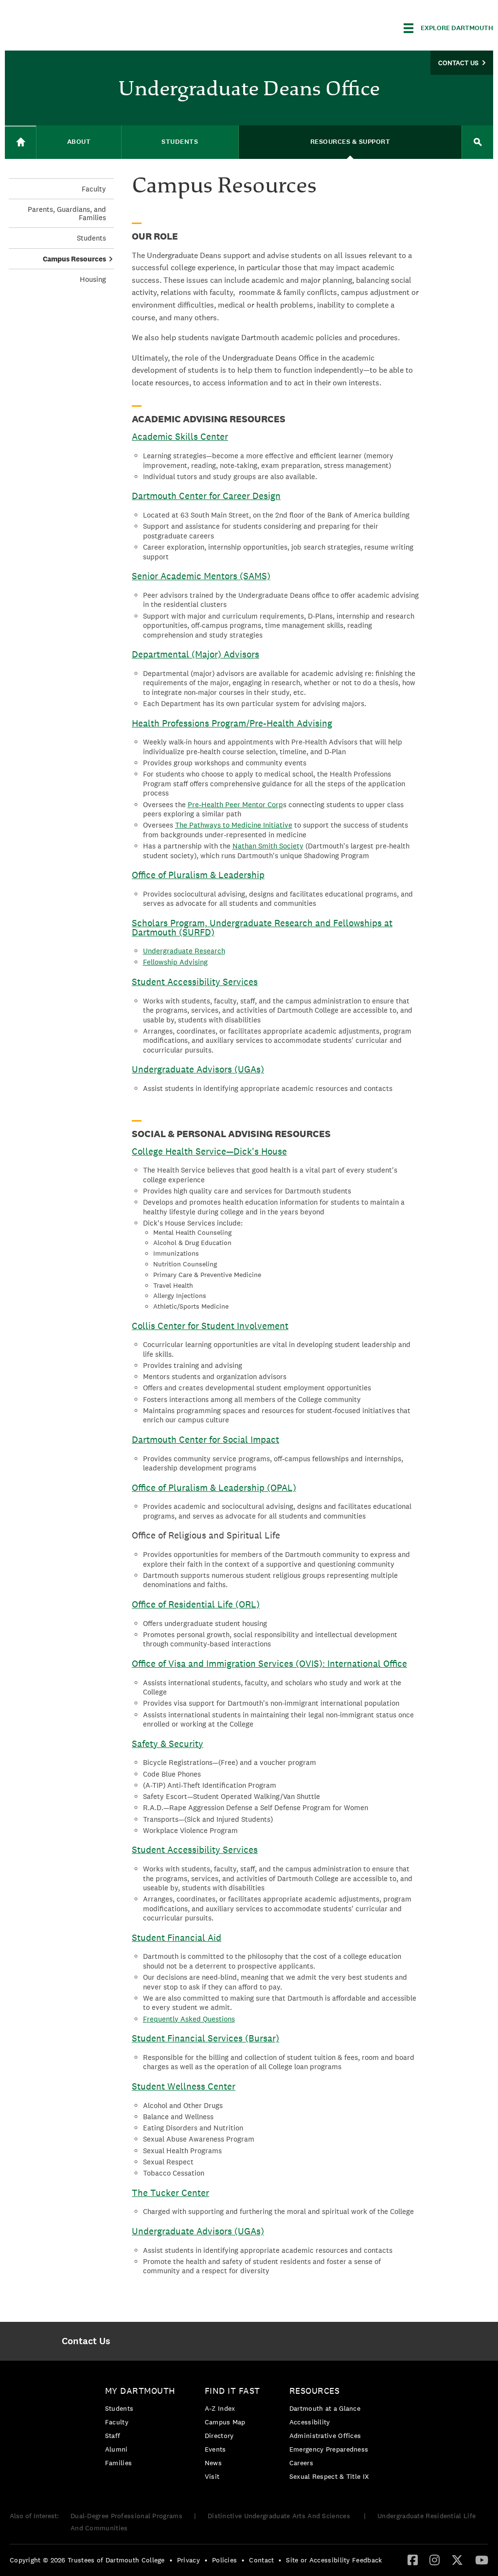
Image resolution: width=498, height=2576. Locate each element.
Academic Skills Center (180, 436)
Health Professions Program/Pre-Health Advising (232, 723)
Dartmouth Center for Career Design (206, 496)
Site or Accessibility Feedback (334, 2560)
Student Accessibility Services (195, 982)
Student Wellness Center (184, 2086)
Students (91, 238)
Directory (219, 2436)
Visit (212, 2476)
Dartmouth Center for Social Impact (205, 1439)
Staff (113, 2436)
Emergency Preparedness (329, 2449)
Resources (315, 2391)
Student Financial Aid (177, 1937)
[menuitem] (86, 2341)
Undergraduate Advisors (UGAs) (198, 1069)
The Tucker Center (170, 2193)
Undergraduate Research (184, 951)
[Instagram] (435, 2559)
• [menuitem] (171, 2560)
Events (215, 2449)
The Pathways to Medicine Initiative (234, 825)
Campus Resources (74, 259)
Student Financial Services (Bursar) (205, 2038)
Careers (301, 2463)
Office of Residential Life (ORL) (196, 1604)
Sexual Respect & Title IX (329, 2476)
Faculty (94, 189)
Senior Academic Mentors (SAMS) (201, 576)
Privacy (188, 2560)
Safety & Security (168, 1744)
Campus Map (225, 2422)
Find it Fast (232, 2391)
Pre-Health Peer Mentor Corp (235, 804)
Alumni (116, 2449)
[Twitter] (457, 2559)
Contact (261, 2560)
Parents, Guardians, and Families (67, 213)
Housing (93, 279)
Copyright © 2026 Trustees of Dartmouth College (87, 2560)
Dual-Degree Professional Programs (126, 2516)
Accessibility (310, 2422)
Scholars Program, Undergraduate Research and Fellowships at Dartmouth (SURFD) (262, 927)
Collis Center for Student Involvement (210, 1326)
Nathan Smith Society (268, 846)
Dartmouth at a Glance (325, 2408)
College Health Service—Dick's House (209, 1151)
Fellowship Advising (175, 962)
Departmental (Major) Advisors (196, 654)
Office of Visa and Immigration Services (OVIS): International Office (269, 1663)
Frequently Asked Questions (189, 2019)
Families (118, 2463)
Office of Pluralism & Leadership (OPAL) (214, 1487)
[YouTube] (482, 2559)
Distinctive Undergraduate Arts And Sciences (280, 2516)
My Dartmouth (140, 2391)
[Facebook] (413, 2559)
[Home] (20, 142)
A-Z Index (220, 2408)
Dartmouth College (82, 26)
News (213, 2463)
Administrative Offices (325, 2436)
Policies (224, 2560)
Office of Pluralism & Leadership (198, 875)
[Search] (478, 142)
